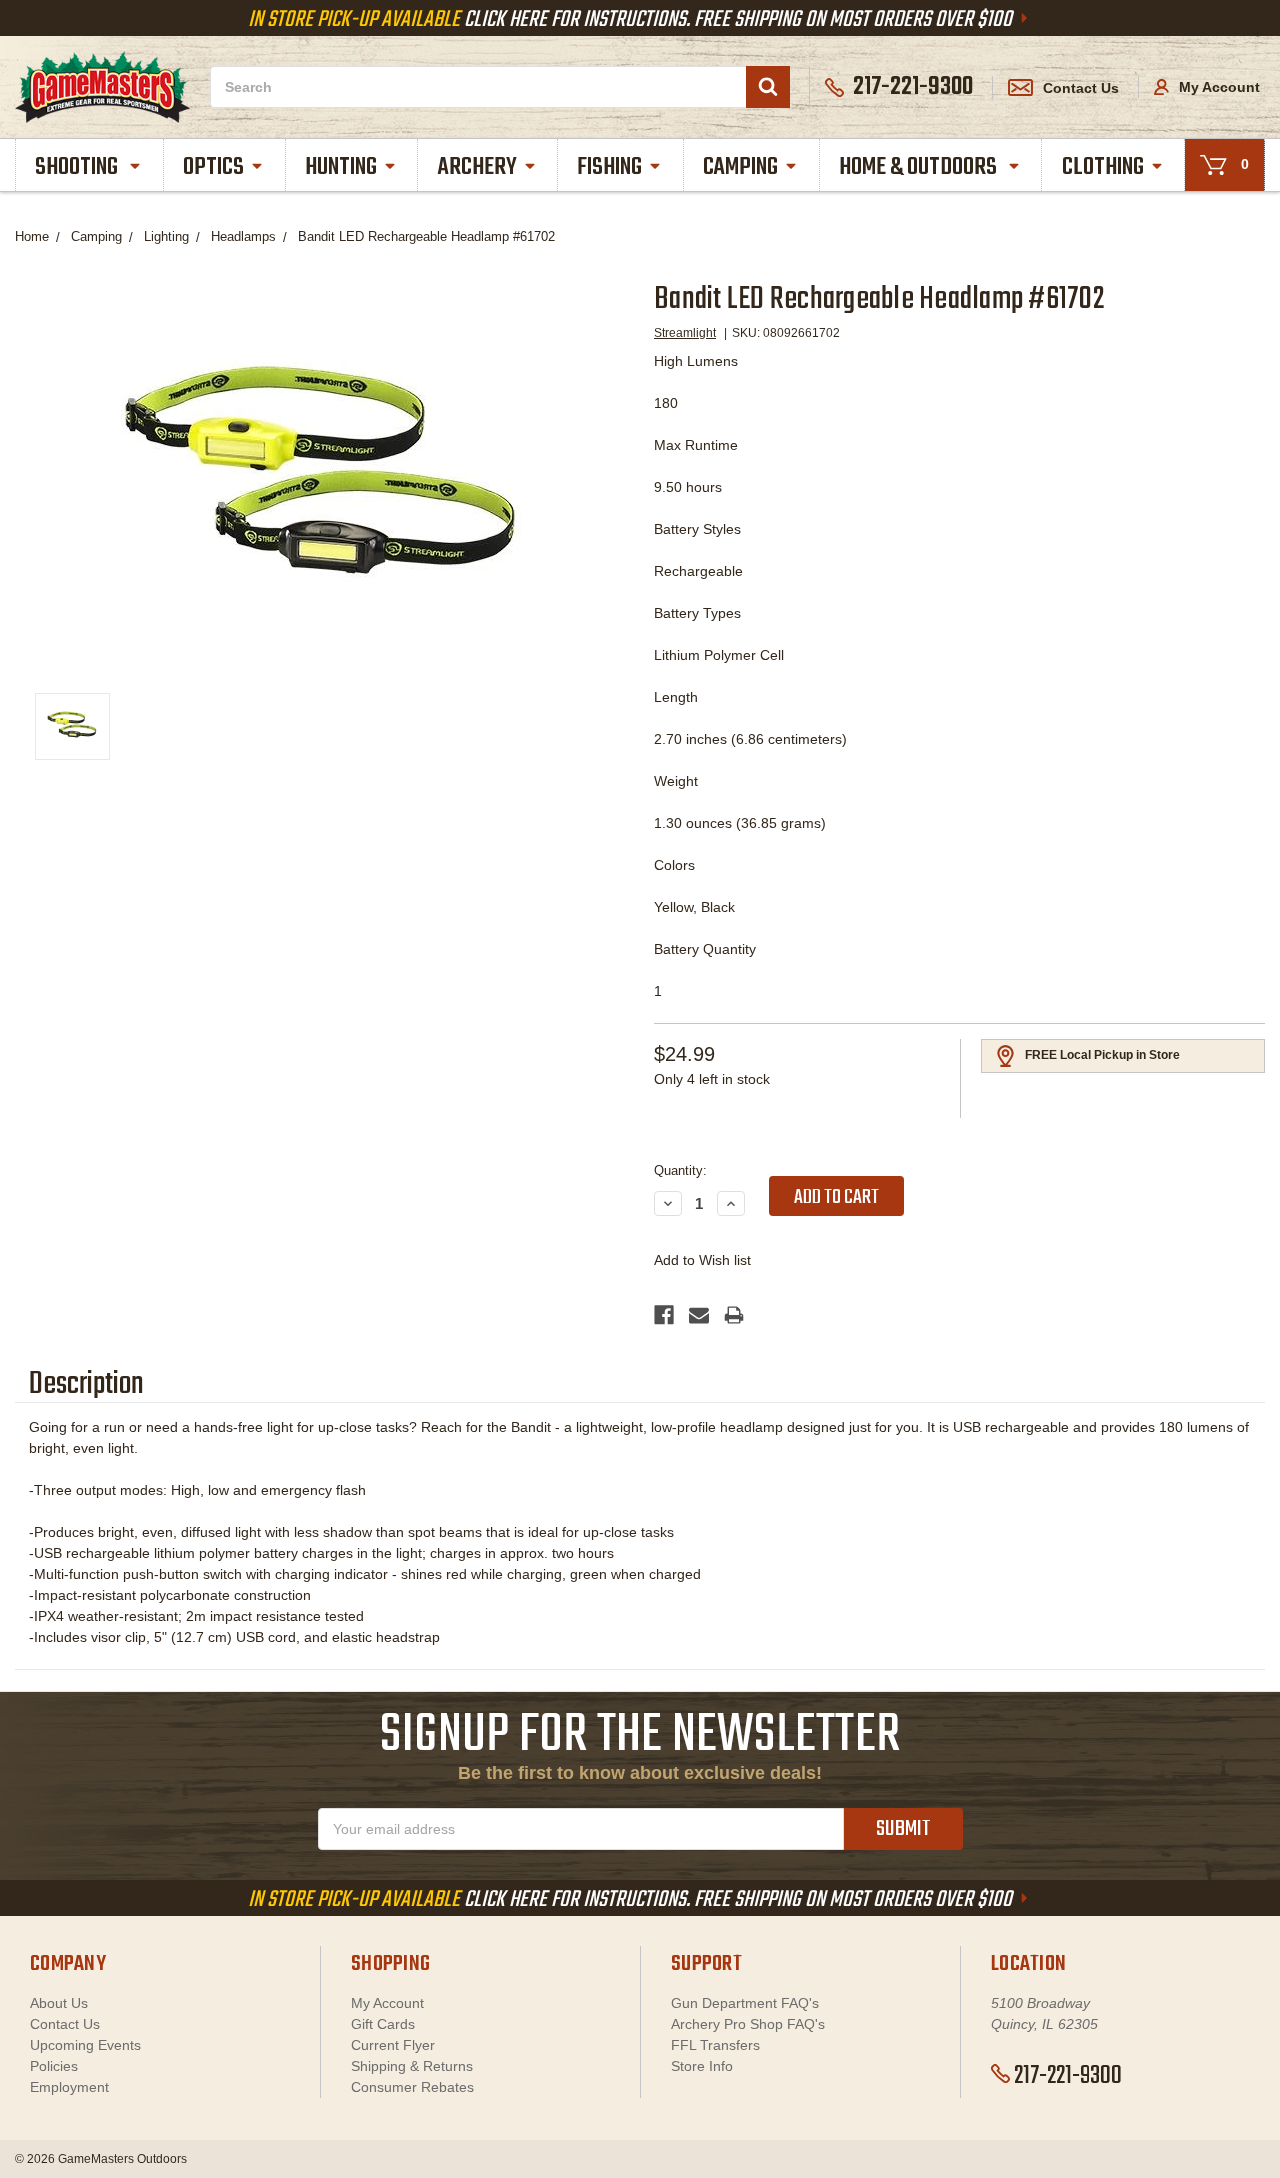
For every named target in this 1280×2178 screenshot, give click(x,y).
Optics (213, 167)
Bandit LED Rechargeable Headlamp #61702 (426, 236)
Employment (69, 2087)
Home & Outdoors (920, 167)
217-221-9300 (1068, 2076)
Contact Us (1081, 88)
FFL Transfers (715, 2045)
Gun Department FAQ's (745, 2003)
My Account (1217, 87)
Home (32, 236)
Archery (477, 167)
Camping (740, 167)
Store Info (702, 2066)
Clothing (1103, 167)
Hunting (341, 167)
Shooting (78, 167)
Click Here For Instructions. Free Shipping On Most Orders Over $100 (632, 20)
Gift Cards (383, 2024)
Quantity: (680, 1170)
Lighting (166, 236)
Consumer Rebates (412, 2087)
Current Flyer (393, 2045)
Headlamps (243, 236)
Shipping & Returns (412, 2066)
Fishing (609, 167)
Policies (54, 2066)
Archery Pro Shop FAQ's (748, 2024)
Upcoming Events (85, 2045)
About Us (59, 2003)
